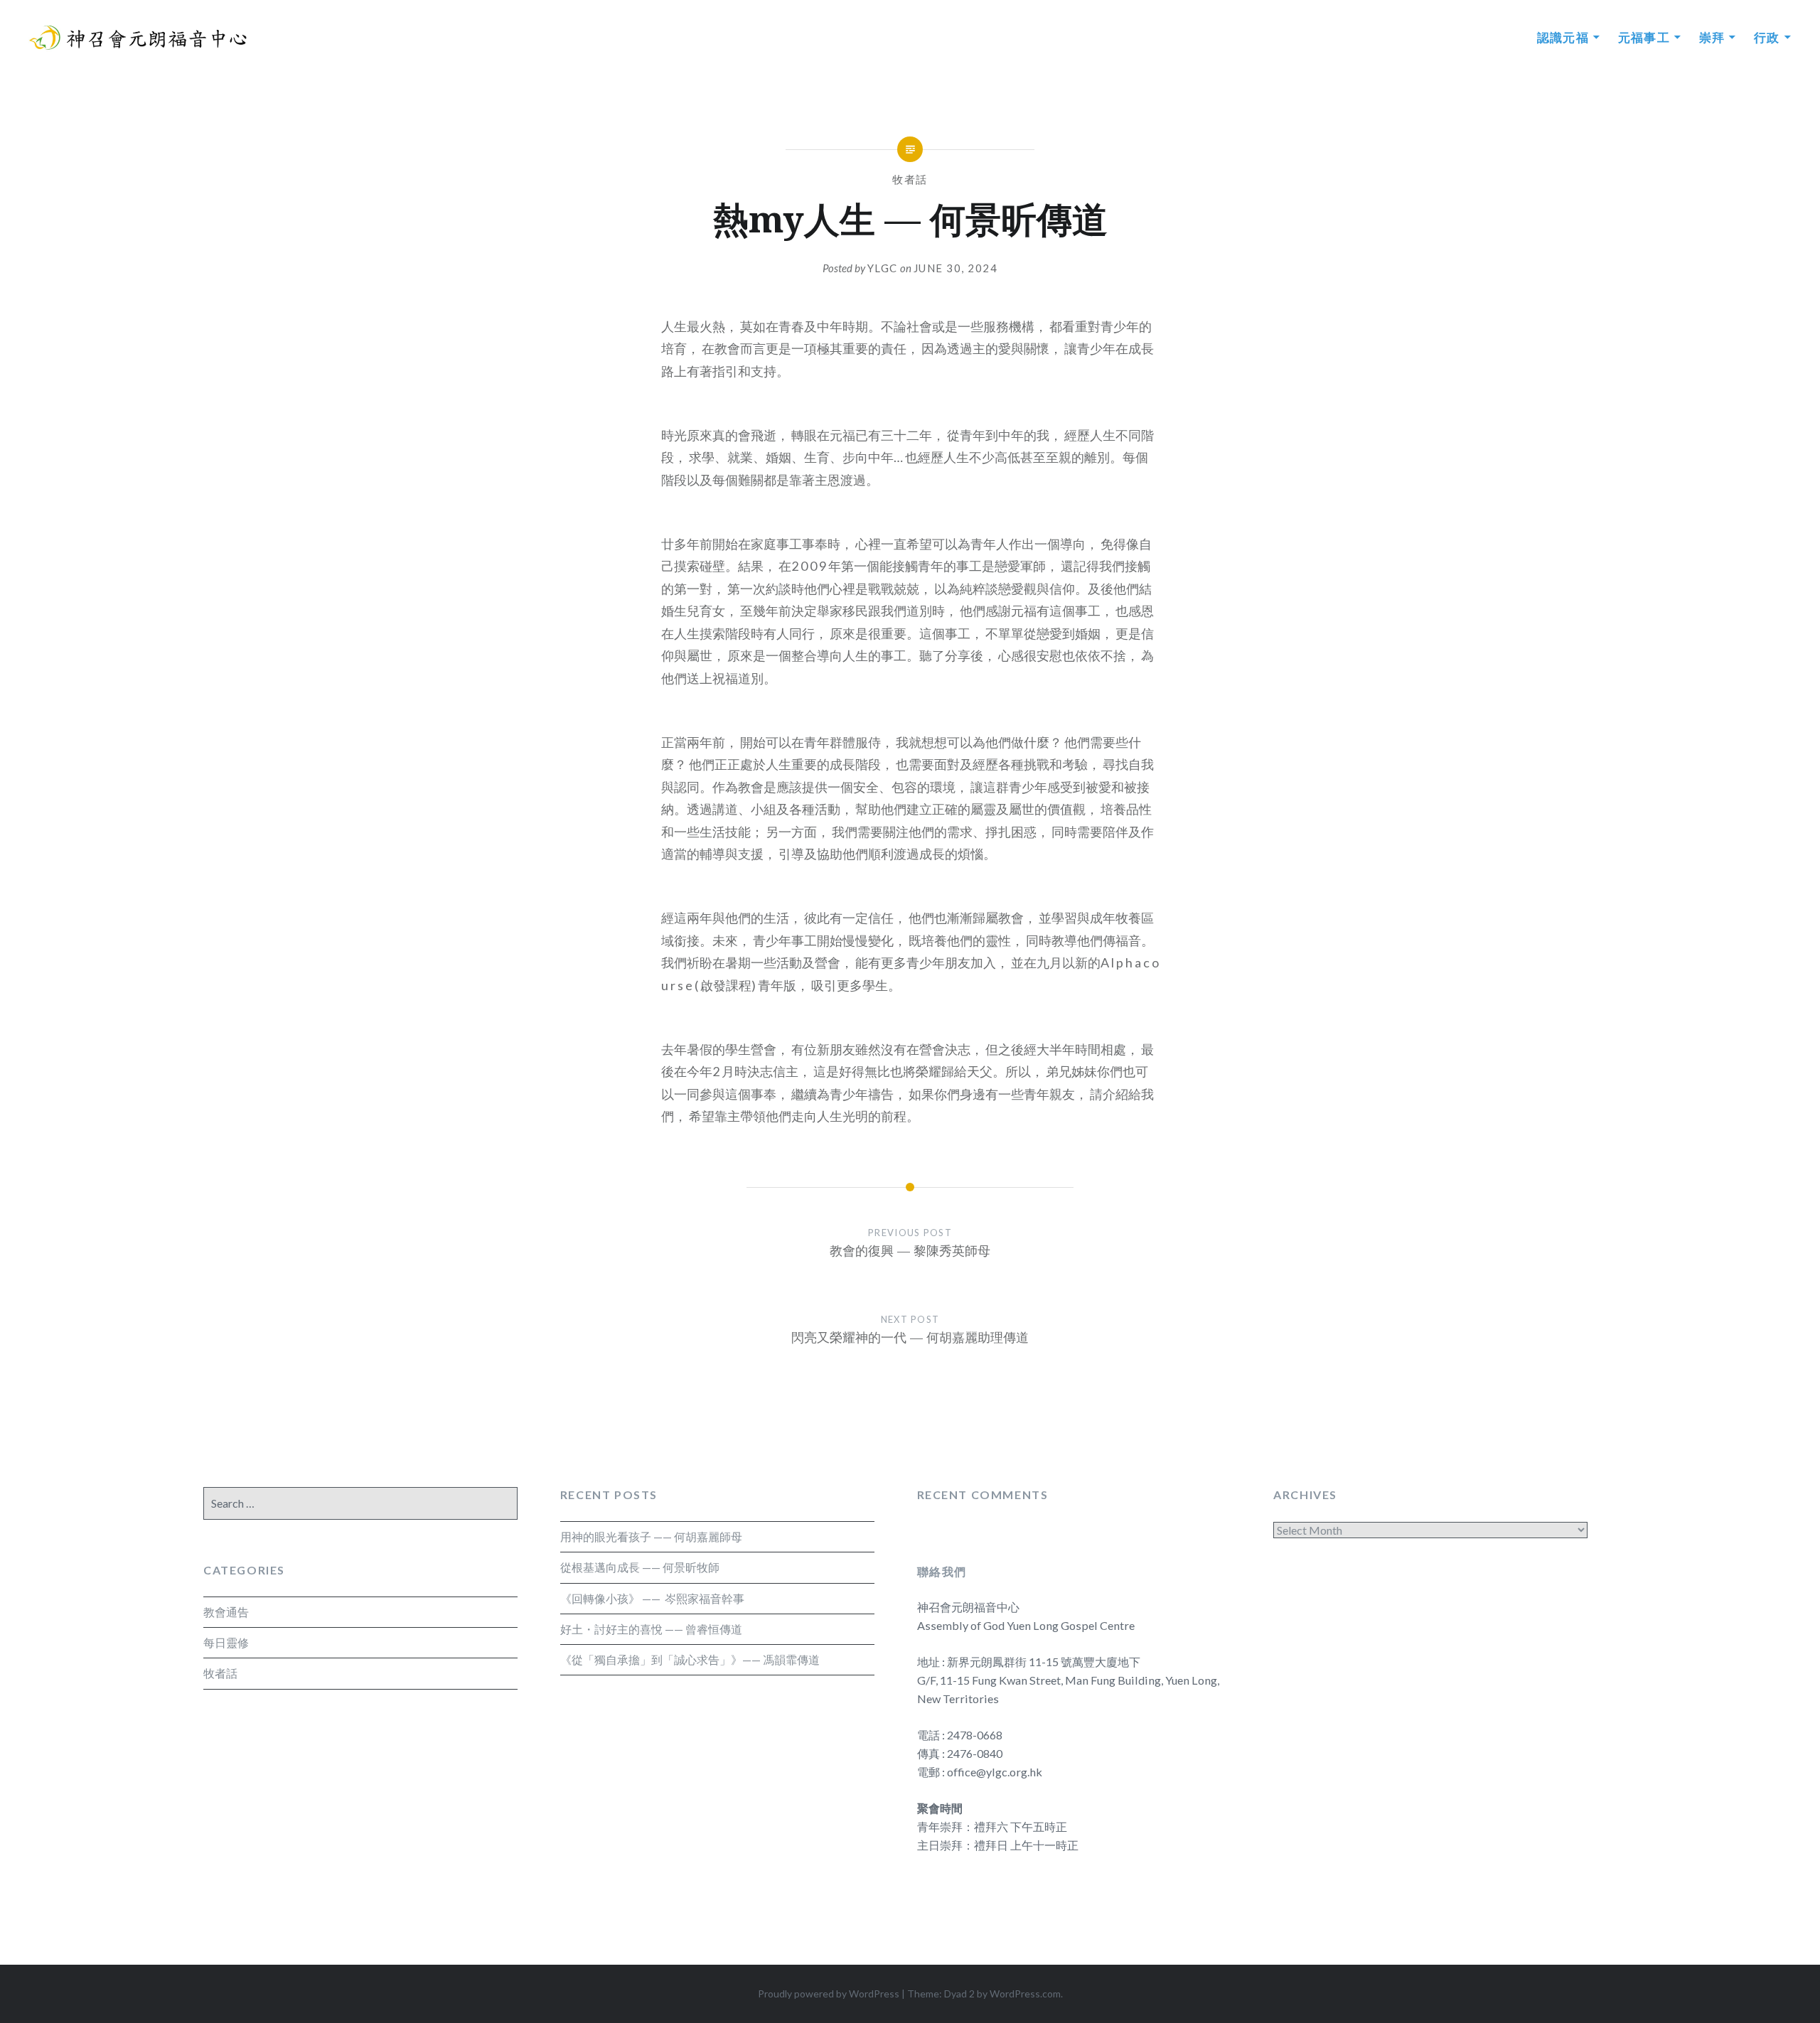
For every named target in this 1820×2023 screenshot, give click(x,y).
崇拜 (1712, 37)
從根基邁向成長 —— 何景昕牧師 (640, 1567)
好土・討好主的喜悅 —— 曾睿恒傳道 (651, 1629)
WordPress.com (1025, 1994)
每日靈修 (226, 1642)
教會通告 (226, 1612)
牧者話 (910, 179)
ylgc (883, 268)
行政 (1767, 37)
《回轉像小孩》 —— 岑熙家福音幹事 (652, 1598)
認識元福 (1563, 37)
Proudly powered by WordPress (829, 1994)
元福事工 (1644, 37)
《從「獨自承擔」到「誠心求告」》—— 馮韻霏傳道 (690, 1659)
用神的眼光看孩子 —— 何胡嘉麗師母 (651, 1536)
